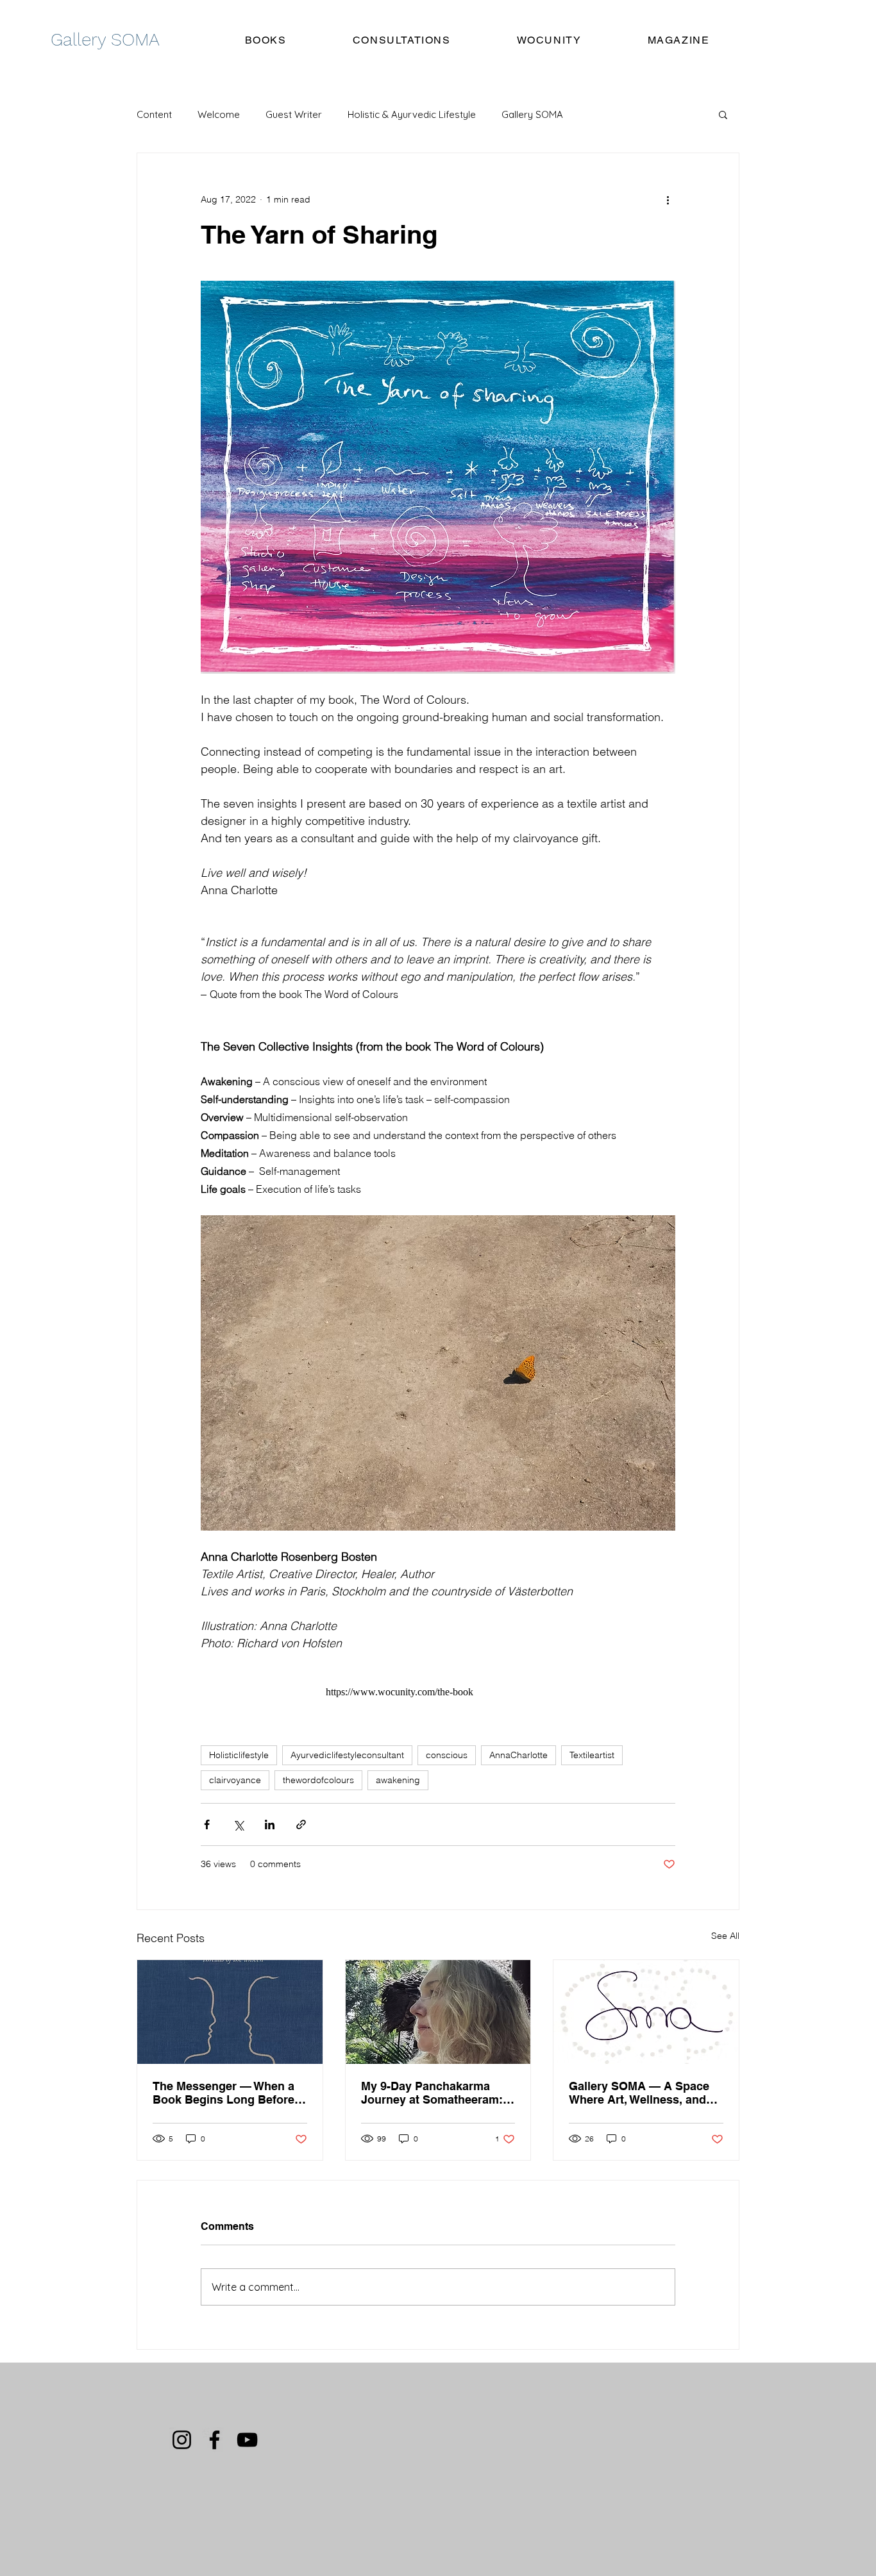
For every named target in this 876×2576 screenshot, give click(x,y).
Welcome (219, 114)
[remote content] (438, 1692)
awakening (398, 1780)
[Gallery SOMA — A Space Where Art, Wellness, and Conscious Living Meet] (646, 2012)
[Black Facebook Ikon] (215, 2440)
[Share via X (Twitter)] (238, 1824)
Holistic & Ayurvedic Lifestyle (412, 114)
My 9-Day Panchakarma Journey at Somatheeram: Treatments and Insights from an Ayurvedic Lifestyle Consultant (437, 2093)
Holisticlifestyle (239, 1755)
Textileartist (592, 1755)
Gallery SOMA (532, 114)
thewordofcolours (318, 1780)
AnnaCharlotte (518, 1755)
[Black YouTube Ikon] (247, 2440)
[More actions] (668, 199)
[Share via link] (301, 1824)
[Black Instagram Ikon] (182, 2440)
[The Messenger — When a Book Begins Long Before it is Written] (230, 2012)
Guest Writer (294, 114)
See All (725, 1936)
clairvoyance (235, 1780)
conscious (447, 1755)
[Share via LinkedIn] (270, 1824)
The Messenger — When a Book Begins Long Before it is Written (229, 2093)
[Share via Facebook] (207, 1824)
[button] (723, 114)
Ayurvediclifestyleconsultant (347, 1755)
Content (154, 114)
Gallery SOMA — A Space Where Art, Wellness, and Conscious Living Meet (639, 2093)
